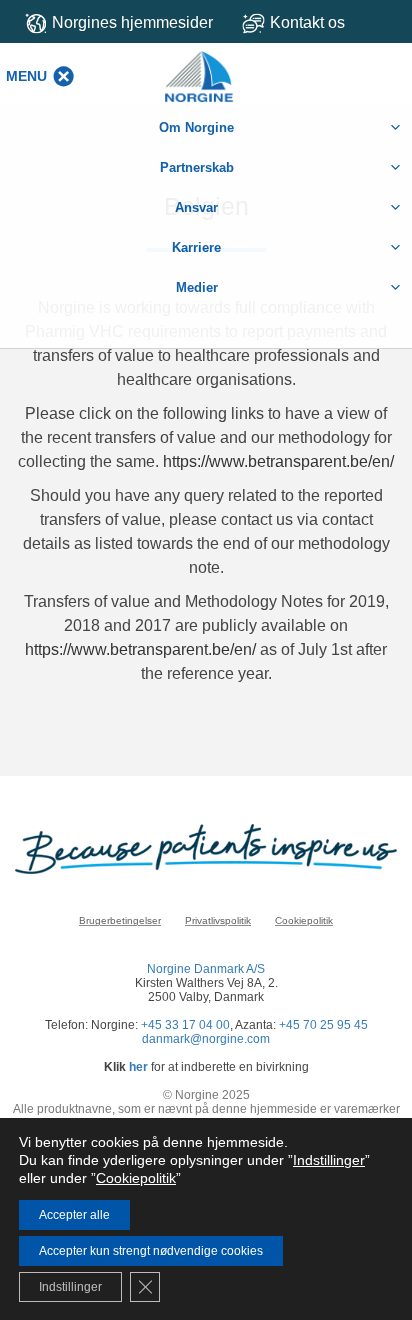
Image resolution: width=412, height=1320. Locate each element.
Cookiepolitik (304, 920)
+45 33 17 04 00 (185, 1025)
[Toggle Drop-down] (319, 22)
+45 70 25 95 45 (323, 1025)
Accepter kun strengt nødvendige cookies (151, 1251)
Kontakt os (307, 22)
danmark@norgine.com (206, 1039)
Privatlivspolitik (218, 920)
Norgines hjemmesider (132, 22)
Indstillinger (329, 1160)
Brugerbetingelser (120, 920)
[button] (26, 76)
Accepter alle (74, 1215)
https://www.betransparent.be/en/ (278, 461)
